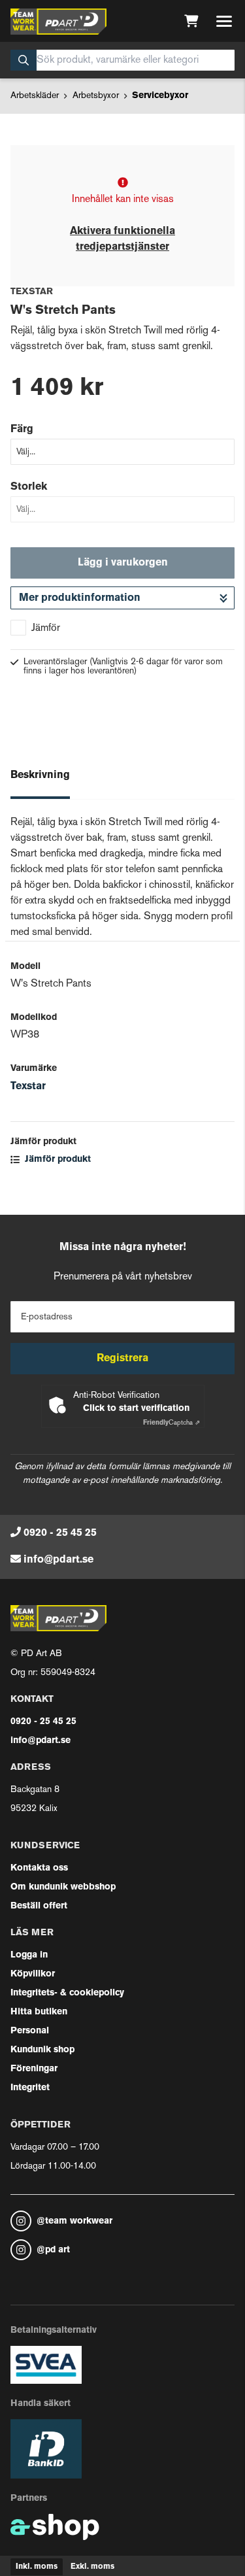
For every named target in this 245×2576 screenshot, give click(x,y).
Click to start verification (136, 1409)
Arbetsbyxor (96, 96)
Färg (22, 430)
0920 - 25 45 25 (60, 1533)
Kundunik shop (42, 2050)
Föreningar (34, 2069)
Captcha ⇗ (171, 1423)
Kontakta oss (39, 1868)
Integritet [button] (30, 2088)
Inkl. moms (37, 2567)
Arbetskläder (35, 96)
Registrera (122, 1359)
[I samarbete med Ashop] (55, 2527)
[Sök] (24, 60)
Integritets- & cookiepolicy (67, 1993)
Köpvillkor (33, 1974)
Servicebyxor (160, 96)
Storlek (29, 487)
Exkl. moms (92, 2567)
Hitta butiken (39, 2012)
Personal (30, 2031)
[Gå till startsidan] (58, 22)
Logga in (29, 1955)
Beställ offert (39, 1906)
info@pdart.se (58, 1560)
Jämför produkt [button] (57, 1160)
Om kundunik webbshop (63, 1887)
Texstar (28, 1087)
